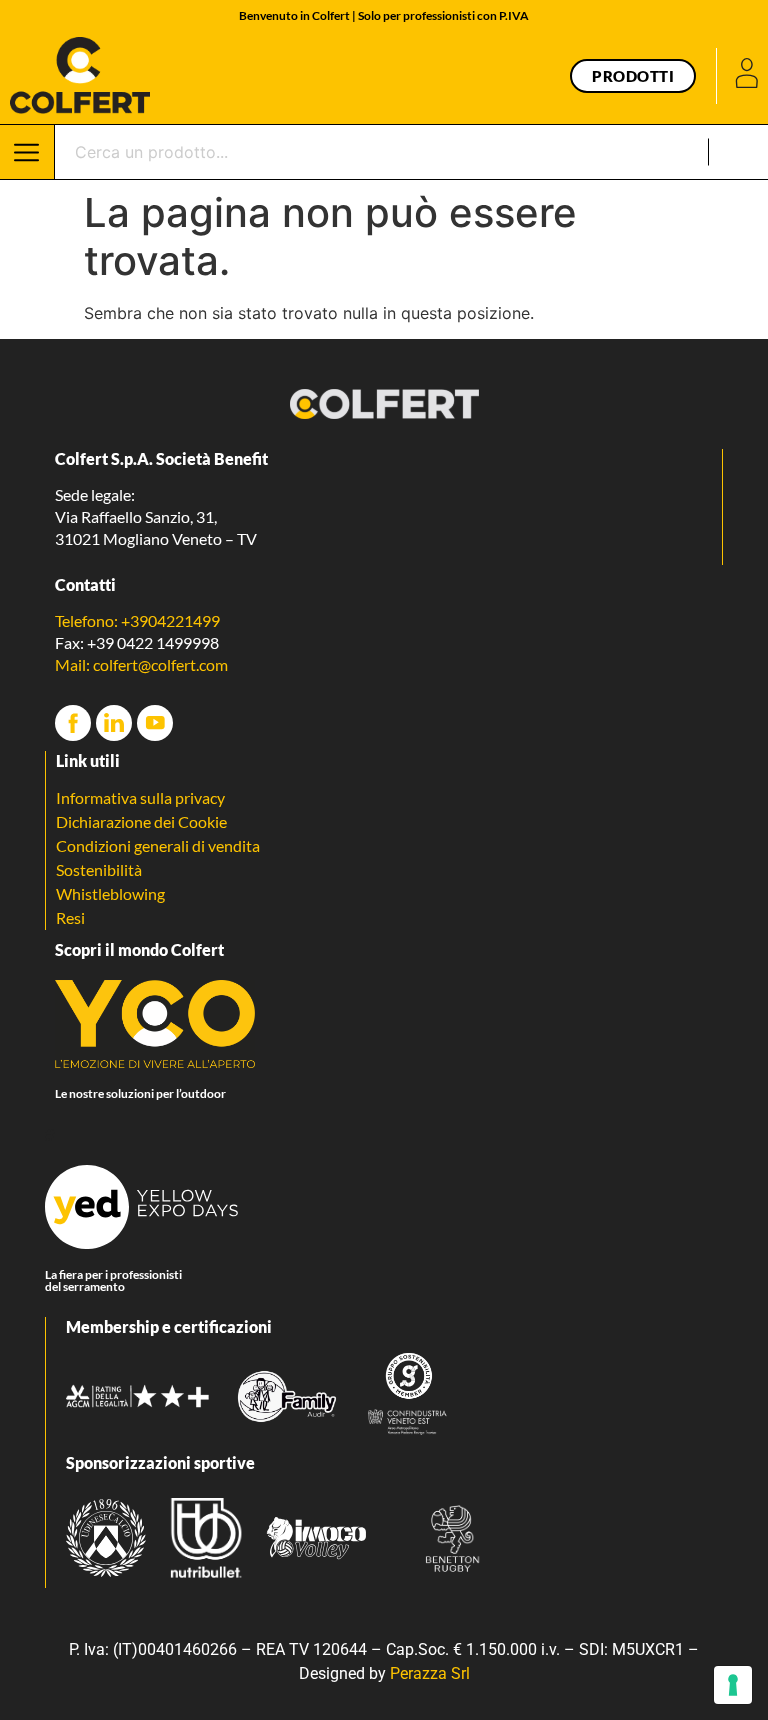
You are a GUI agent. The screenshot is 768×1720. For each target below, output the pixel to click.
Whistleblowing (110, 893)
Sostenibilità (99, 869)
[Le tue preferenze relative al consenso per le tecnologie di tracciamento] (733, 1685)
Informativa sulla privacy (140, 797)
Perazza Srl (430, 1673)
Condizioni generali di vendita (158, 845)
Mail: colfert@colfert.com (141, 664)
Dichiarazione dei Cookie (141, 821)
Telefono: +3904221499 (137, 620)
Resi (70, 917)
